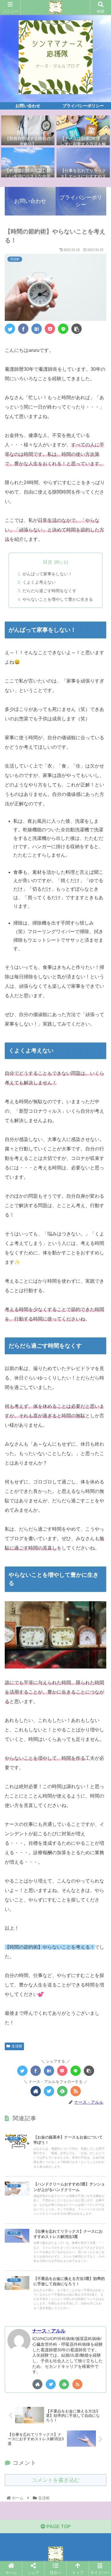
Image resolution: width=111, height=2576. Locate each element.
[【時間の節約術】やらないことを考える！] (37, 329)
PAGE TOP (58, 2527)
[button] (99, 1305)
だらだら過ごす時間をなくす (49, 591)
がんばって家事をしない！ (47, 574)
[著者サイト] (36, 2091)
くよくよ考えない (39, 582)
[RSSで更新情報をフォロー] (76, 2091)
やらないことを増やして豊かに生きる (58, 599)
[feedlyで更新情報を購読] (62, 2091)
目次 (48, 562)
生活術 (17, 2046)
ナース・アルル (49, 2331)
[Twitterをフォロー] (49, 2091)
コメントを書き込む (56, 2480)
